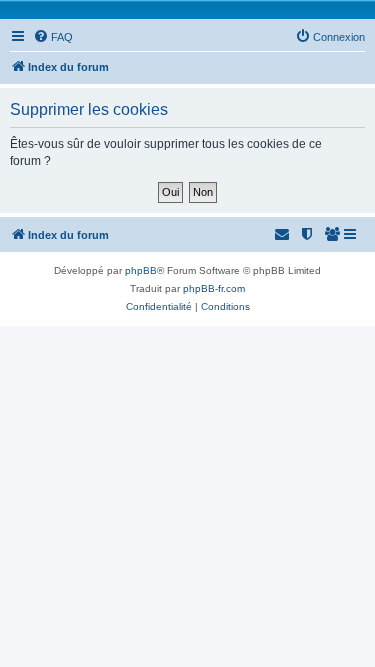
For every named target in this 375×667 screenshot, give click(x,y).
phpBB (141, 270)
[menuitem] (53, 37)
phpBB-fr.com (214, 288)
